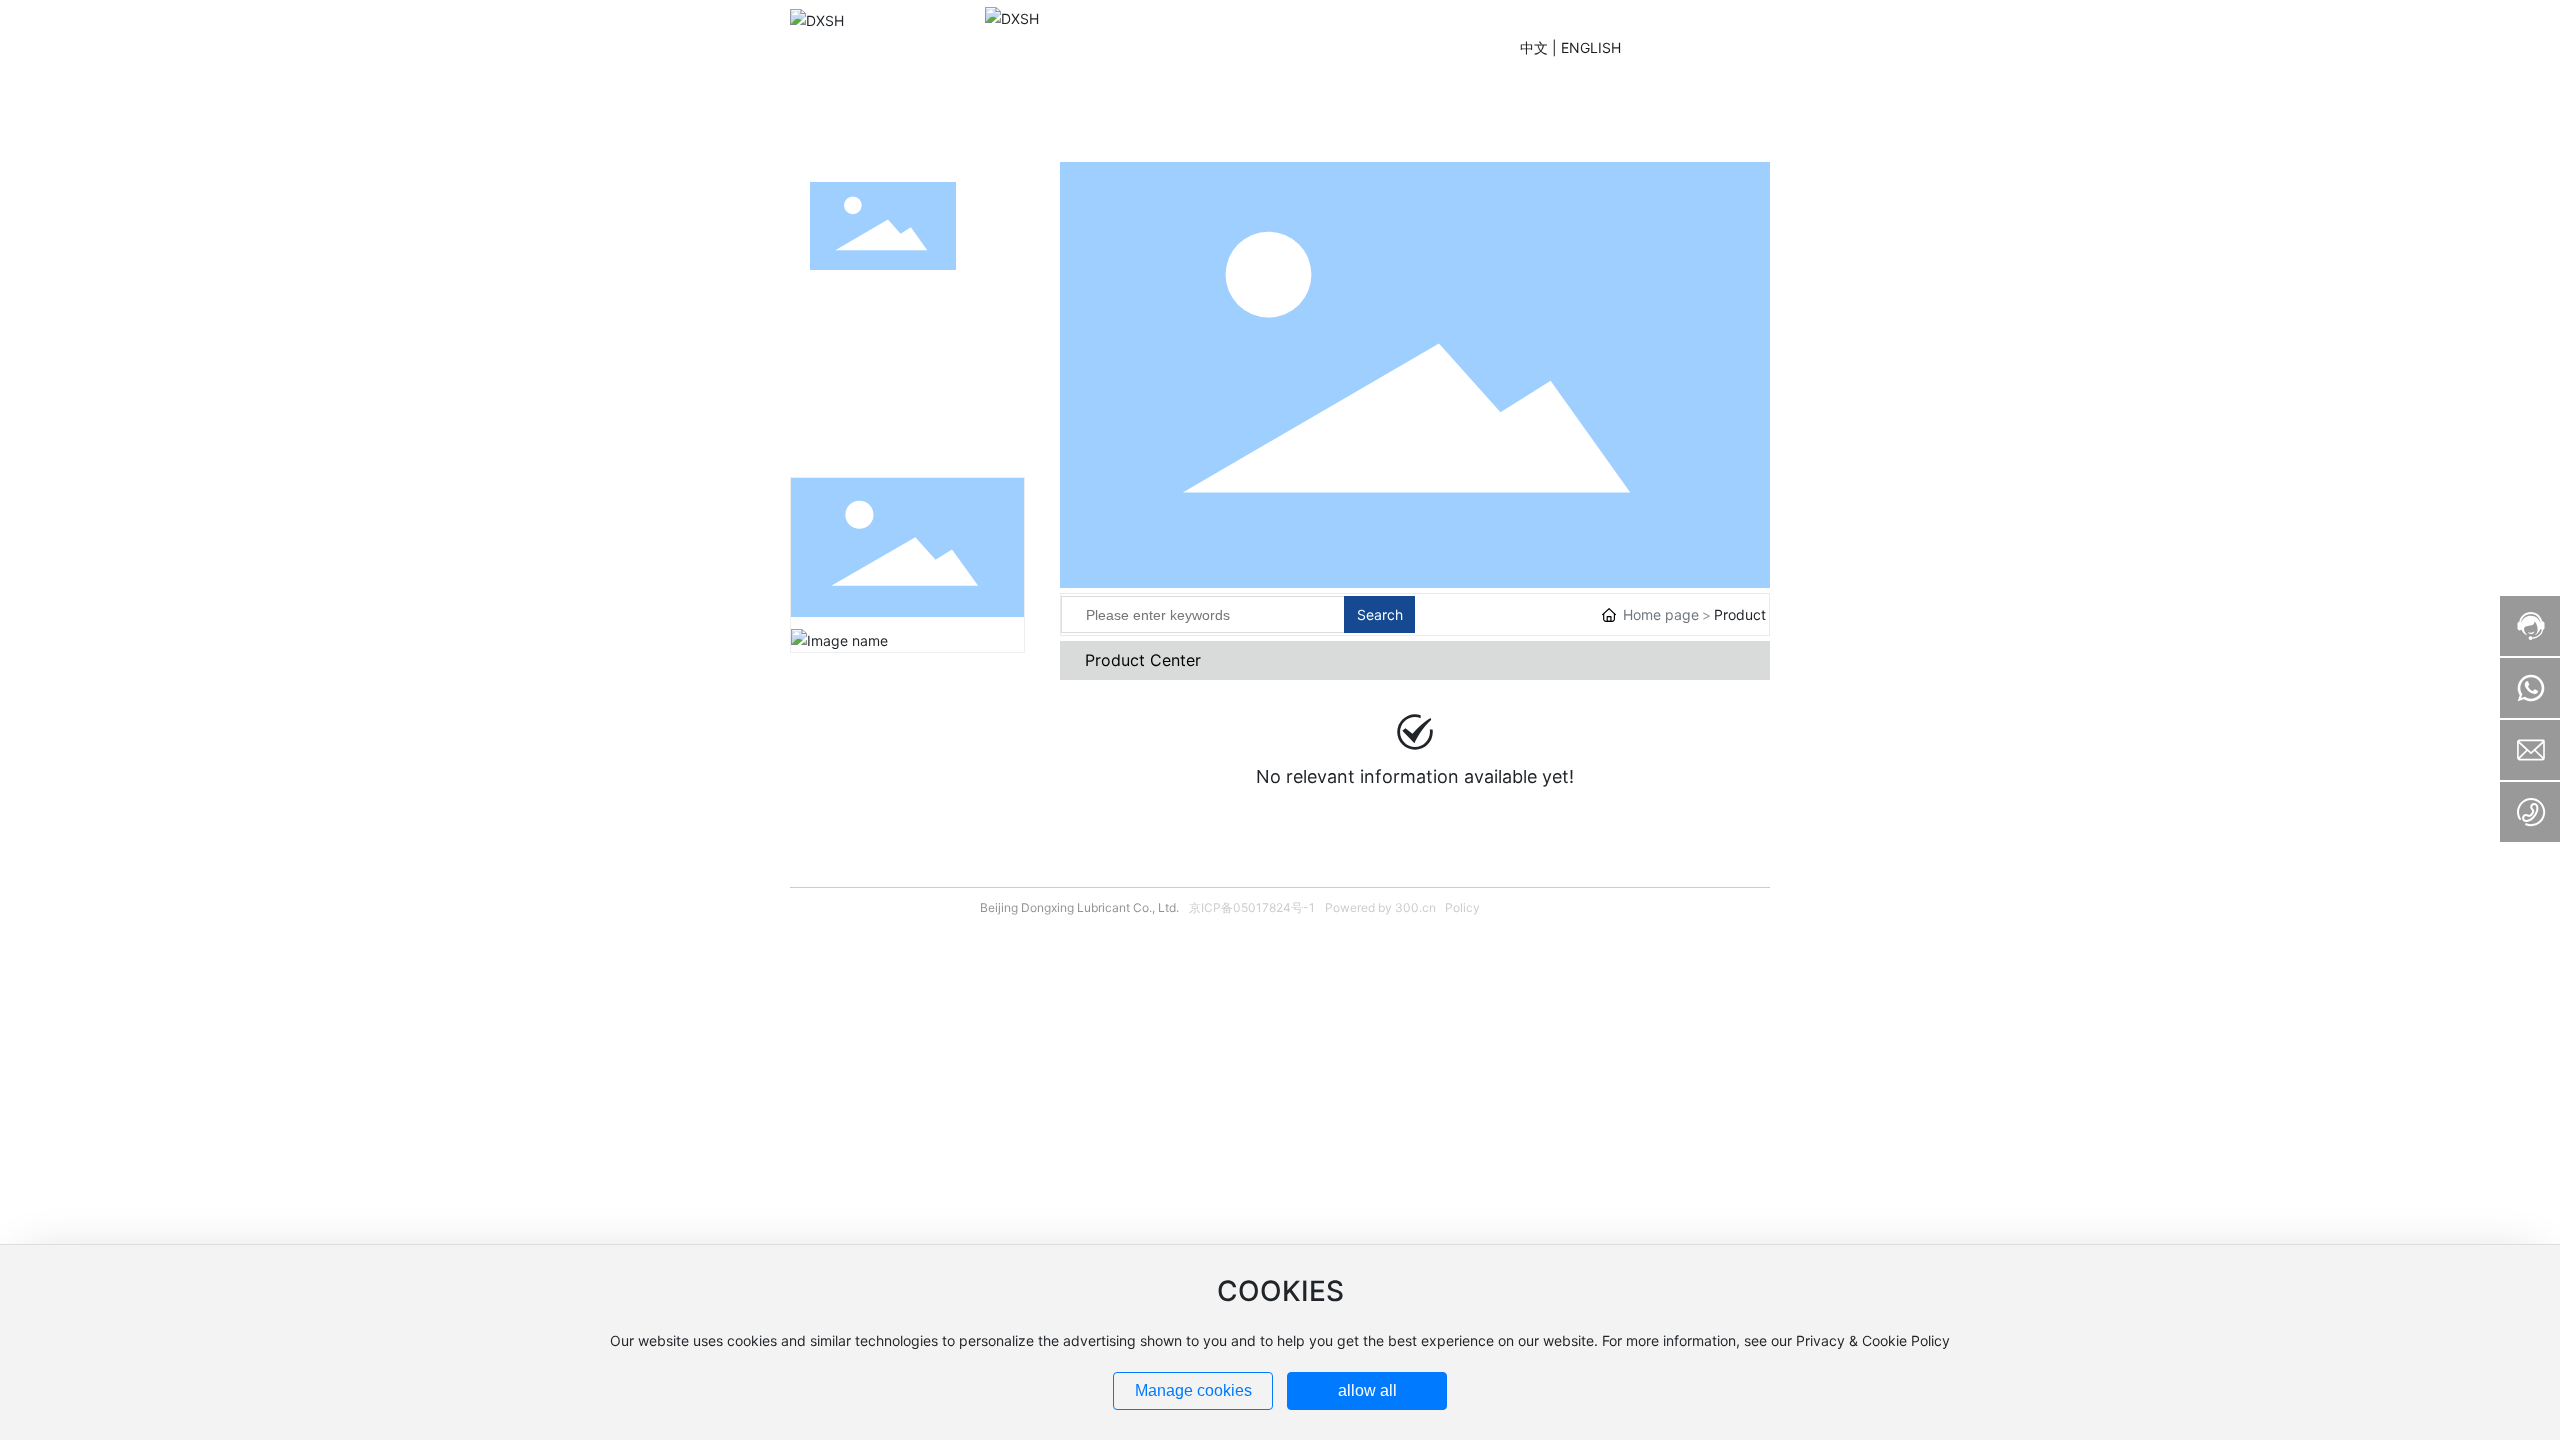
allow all (1367, 1390)
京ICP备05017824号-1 (1252, 907)
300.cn (1415, 907)
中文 (1534, 47)
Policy (1462, 907)
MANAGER (1694, 47)
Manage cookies (1193, 1390)
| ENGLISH (1586, 47)
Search (1380, 614)
